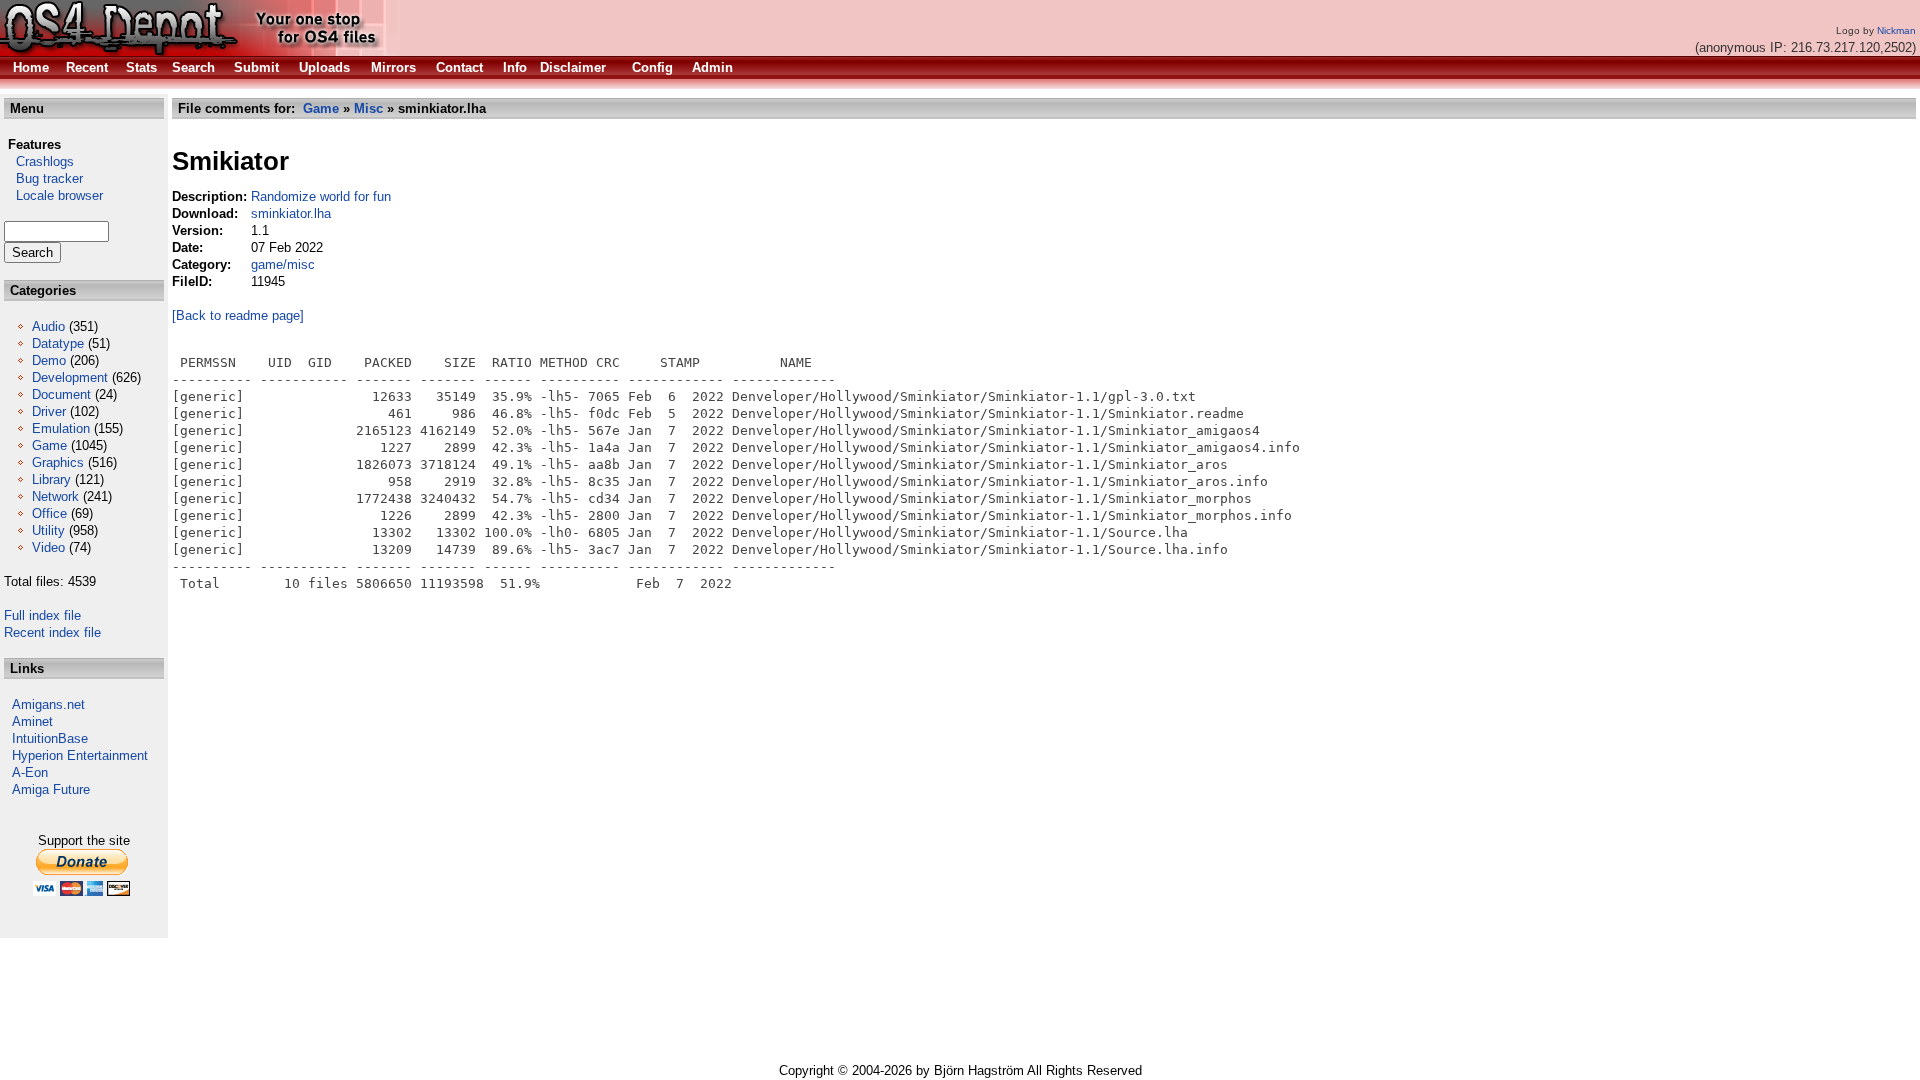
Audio (48, 326)
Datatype (58, 343)
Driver (49, 411)
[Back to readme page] (238, 315)
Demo (49, 360)
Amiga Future (51, 789)
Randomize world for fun (321, 196)
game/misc (283, 264)
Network (55, 496)
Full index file (42, 615)
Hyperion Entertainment (80, 755)
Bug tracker (43, 178)
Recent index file (52, 632)
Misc (368, 108)
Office (49, 513)
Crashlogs (39, 161)
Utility (48, 530)
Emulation (61, 428)
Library (51, 479)
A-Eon (30, 772)
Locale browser (53, 195)
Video (48, 547)
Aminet (32, 721)
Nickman (1896, 30)
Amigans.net (48, 704)
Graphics (58, 462)
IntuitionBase (50, 738)
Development (70, 377)
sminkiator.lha (291, 213)
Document (61, 394)
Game (49, 445)
